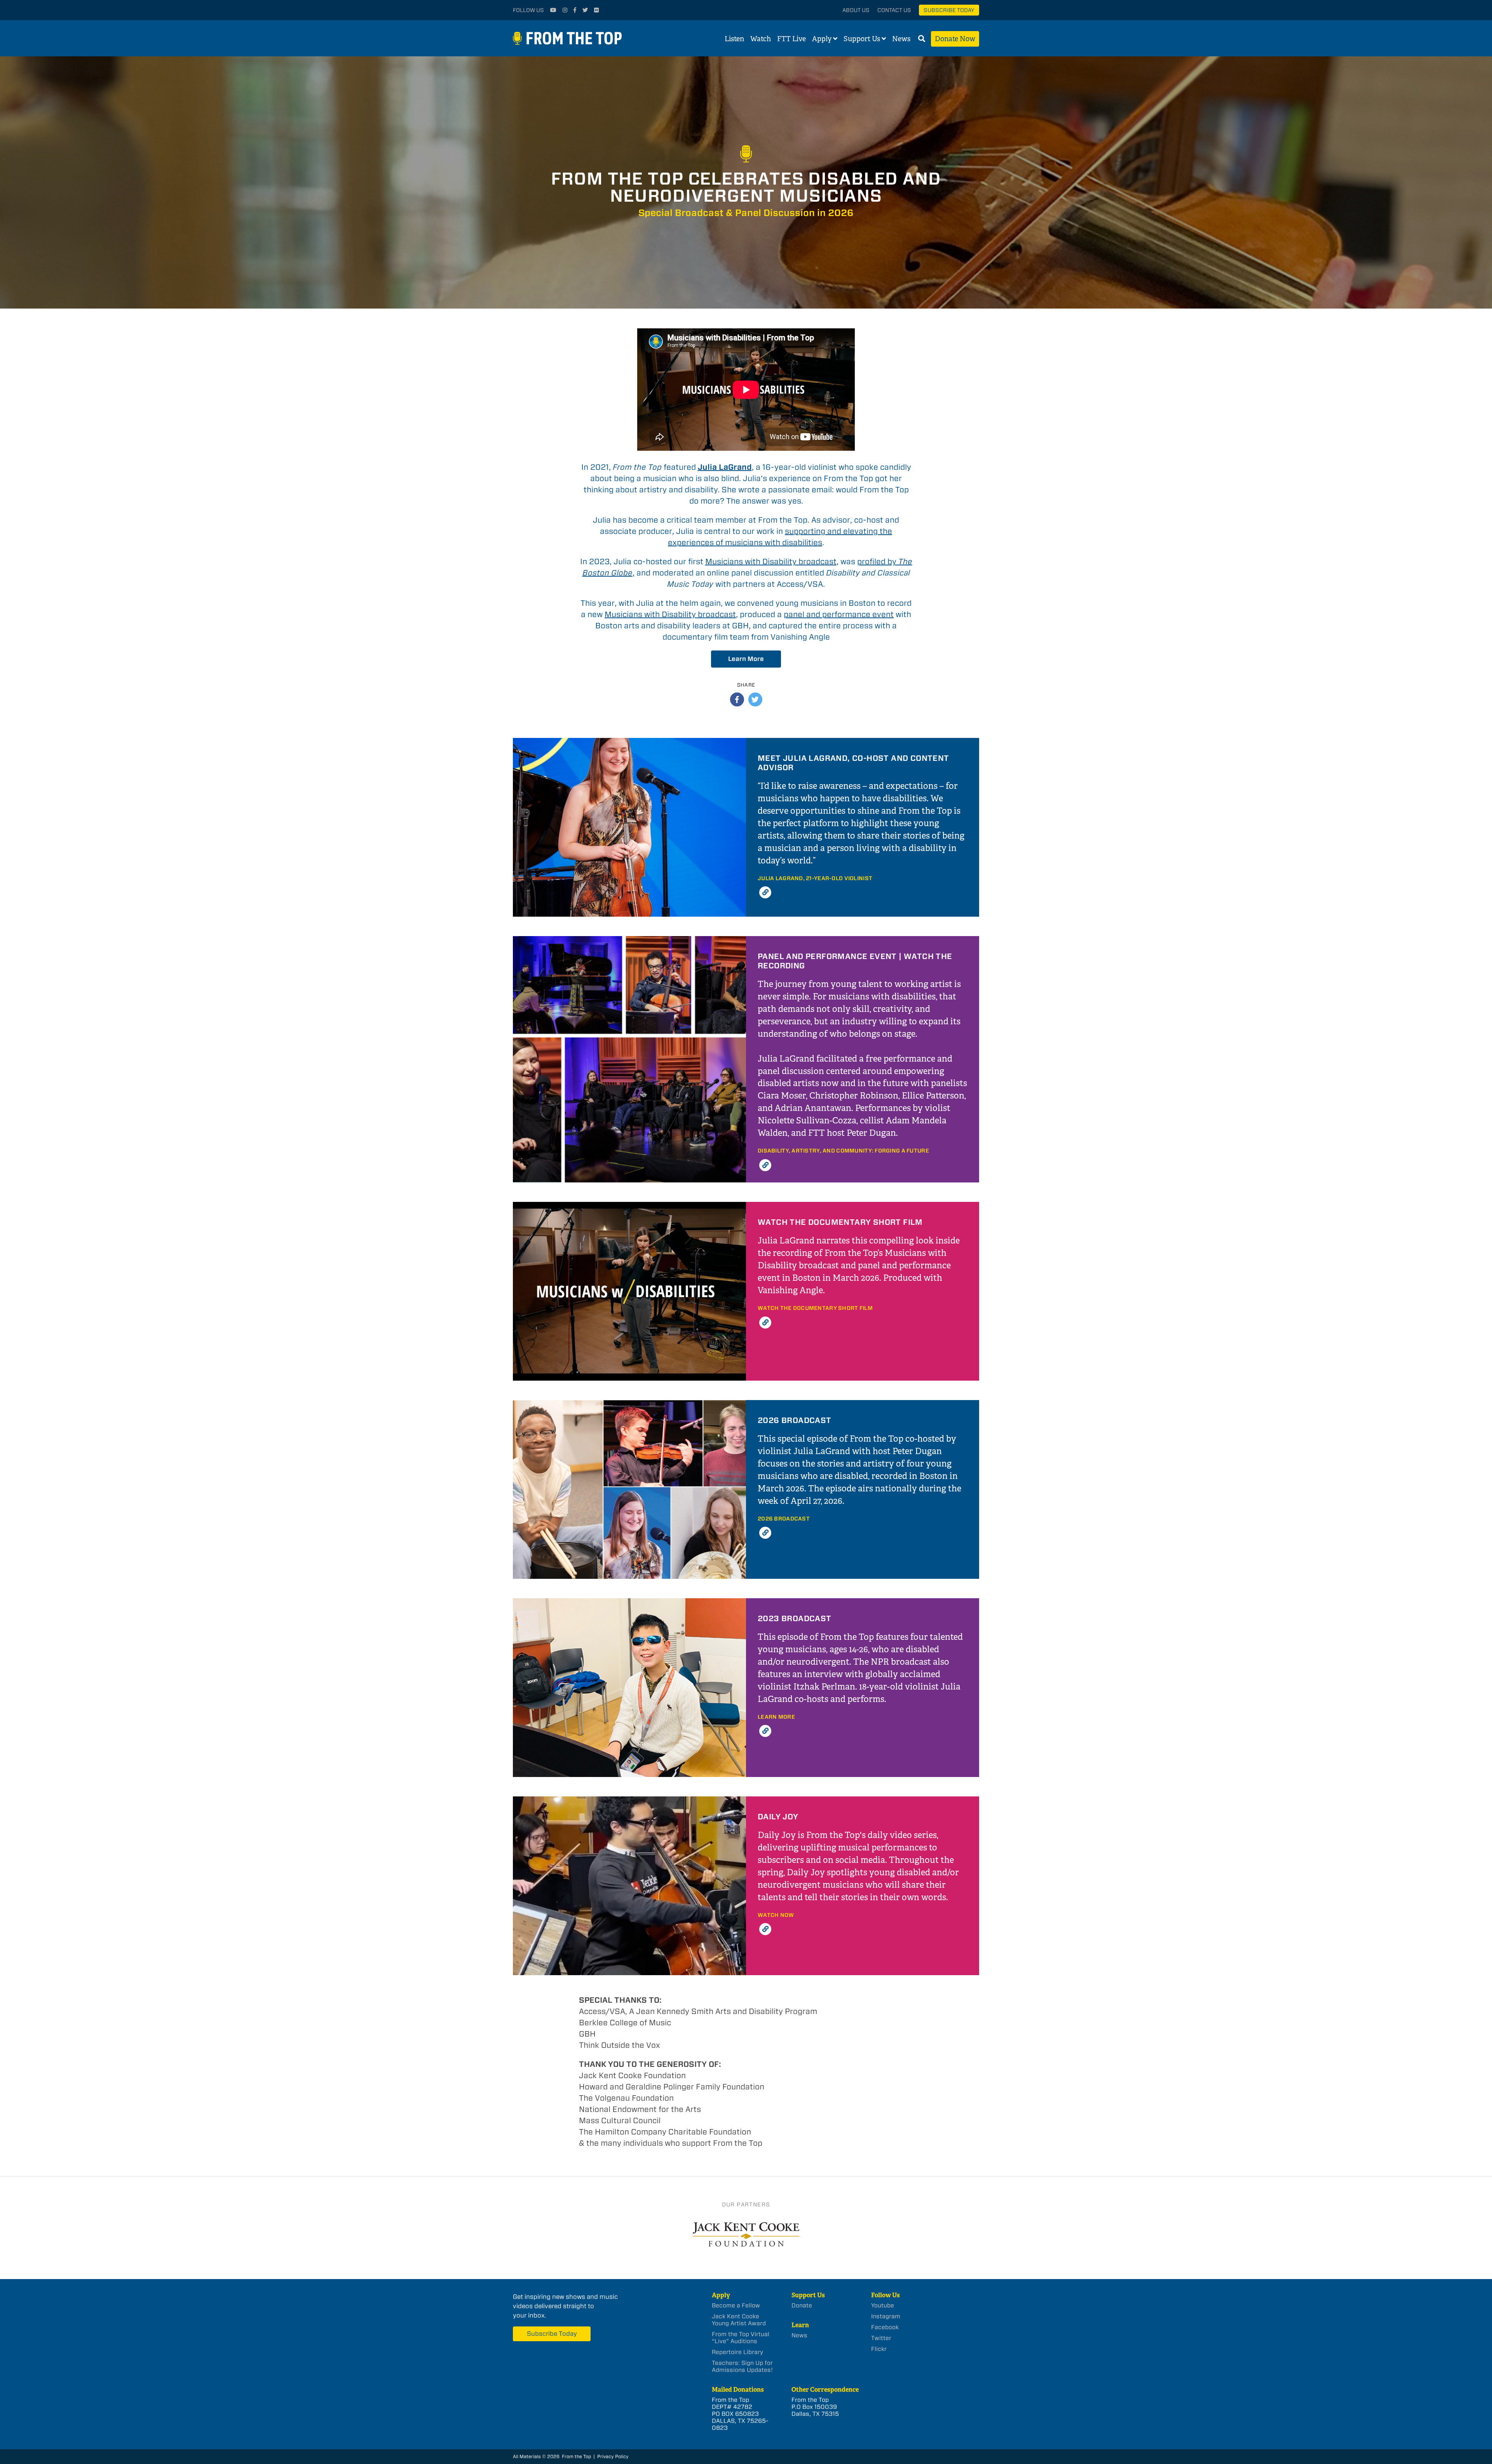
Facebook (885, 2327)
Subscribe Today (949, 10)
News (901, 39)
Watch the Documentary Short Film (815, 1308)
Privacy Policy (613, 2456)
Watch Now (776, 1915)
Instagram (886, 2316)
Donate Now (955, 39)
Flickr (879, 2349)
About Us (856, 10)
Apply (822, 39)
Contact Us (894, 10)
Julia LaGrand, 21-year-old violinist (815, 878)
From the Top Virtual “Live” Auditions (741, 2338)
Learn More (746, 659)
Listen (734, 39)
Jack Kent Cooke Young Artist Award (739, 2320)
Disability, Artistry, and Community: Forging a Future (843, 1151)
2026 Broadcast (784, 1519)
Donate (802, 2305)
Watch (761, 39)
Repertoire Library (737, 2352)
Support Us (862, 39)
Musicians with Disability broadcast (771, 562)
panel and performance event (839, 614)
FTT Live (791, 39)
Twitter (881, 2338)
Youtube (883, 2305)
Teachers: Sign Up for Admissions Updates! (742, 2366)
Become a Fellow (736, 2305)
